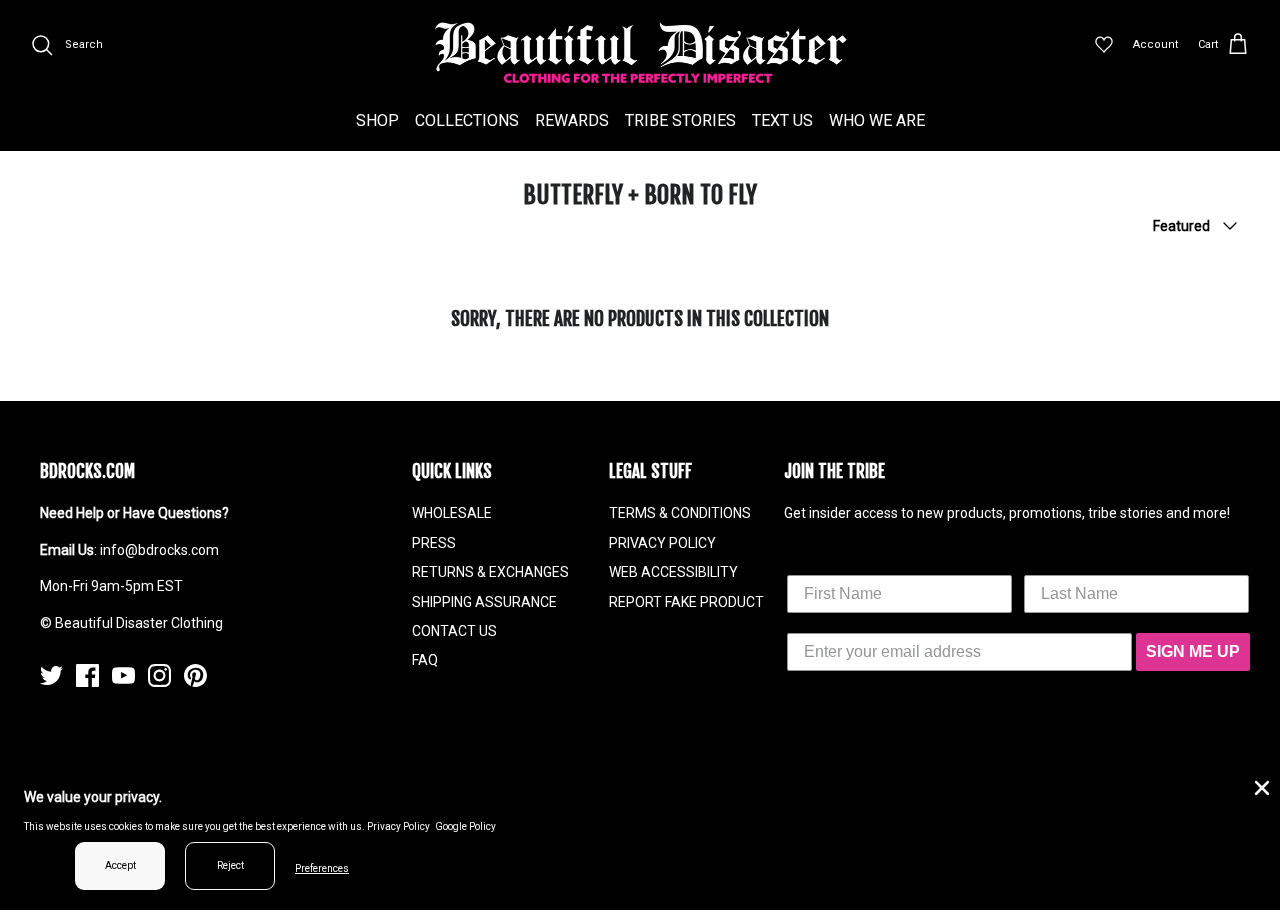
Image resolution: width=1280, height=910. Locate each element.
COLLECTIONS (467, 120)
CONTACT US (454, 631)
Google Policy (465, 826)
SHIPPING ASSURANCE (484, 602)
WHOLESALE (452, 513)
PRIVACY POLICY (662, 543)
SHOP (377, 120)
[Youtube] (123, 675)
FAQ (425, 660)
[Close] (1260, 786)
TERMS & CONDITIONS (680, 513)
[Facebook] (87, 675)
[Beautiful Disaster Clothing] (640, 53)
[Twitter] (51, 675)
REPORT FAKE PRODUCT (686, 602)
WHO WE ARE (877, 120)
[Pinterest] (195, 675)
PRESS (434, 543)
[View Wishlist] (1104, 45)
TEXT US (782, 120)
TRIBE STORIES (680, 120)
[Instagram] (159, 675)
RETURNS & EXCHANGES (490, 572)
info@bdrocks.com (159, 550)
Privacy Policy (398, 826)
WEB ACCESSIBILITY (673, 572)
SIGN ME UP (1193, 651)
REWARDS (572, 120)
